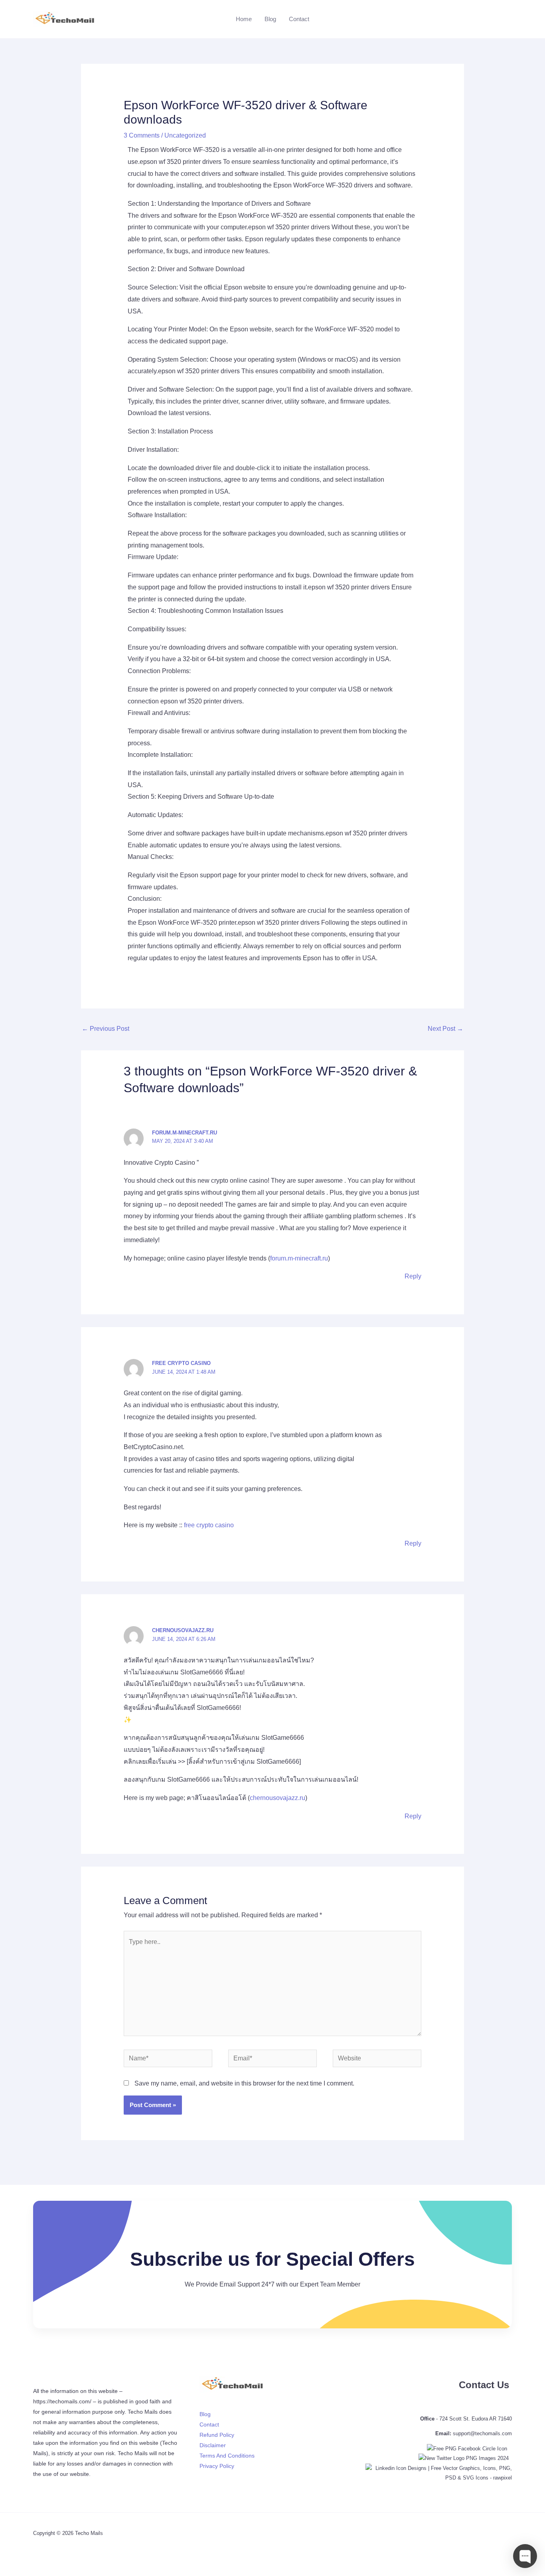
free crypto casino (181, 1363)
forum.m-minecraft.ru (185, 1133)
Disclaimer (213, 2445)
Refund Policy (217, 2435)
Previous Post (106, 1029)
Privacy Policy (217, 2466)
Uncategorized (185, 135)
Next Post (445, 1029)
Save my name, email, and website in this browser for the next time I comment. (244, 2083)
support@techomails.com (482, 2433)
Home (244, 19)
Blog (270, 19)
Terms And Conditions (227, 2456)
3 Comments (142, 135)
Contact (299, 19)
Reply (413, 1276)
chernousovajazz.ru (183, 1630)
